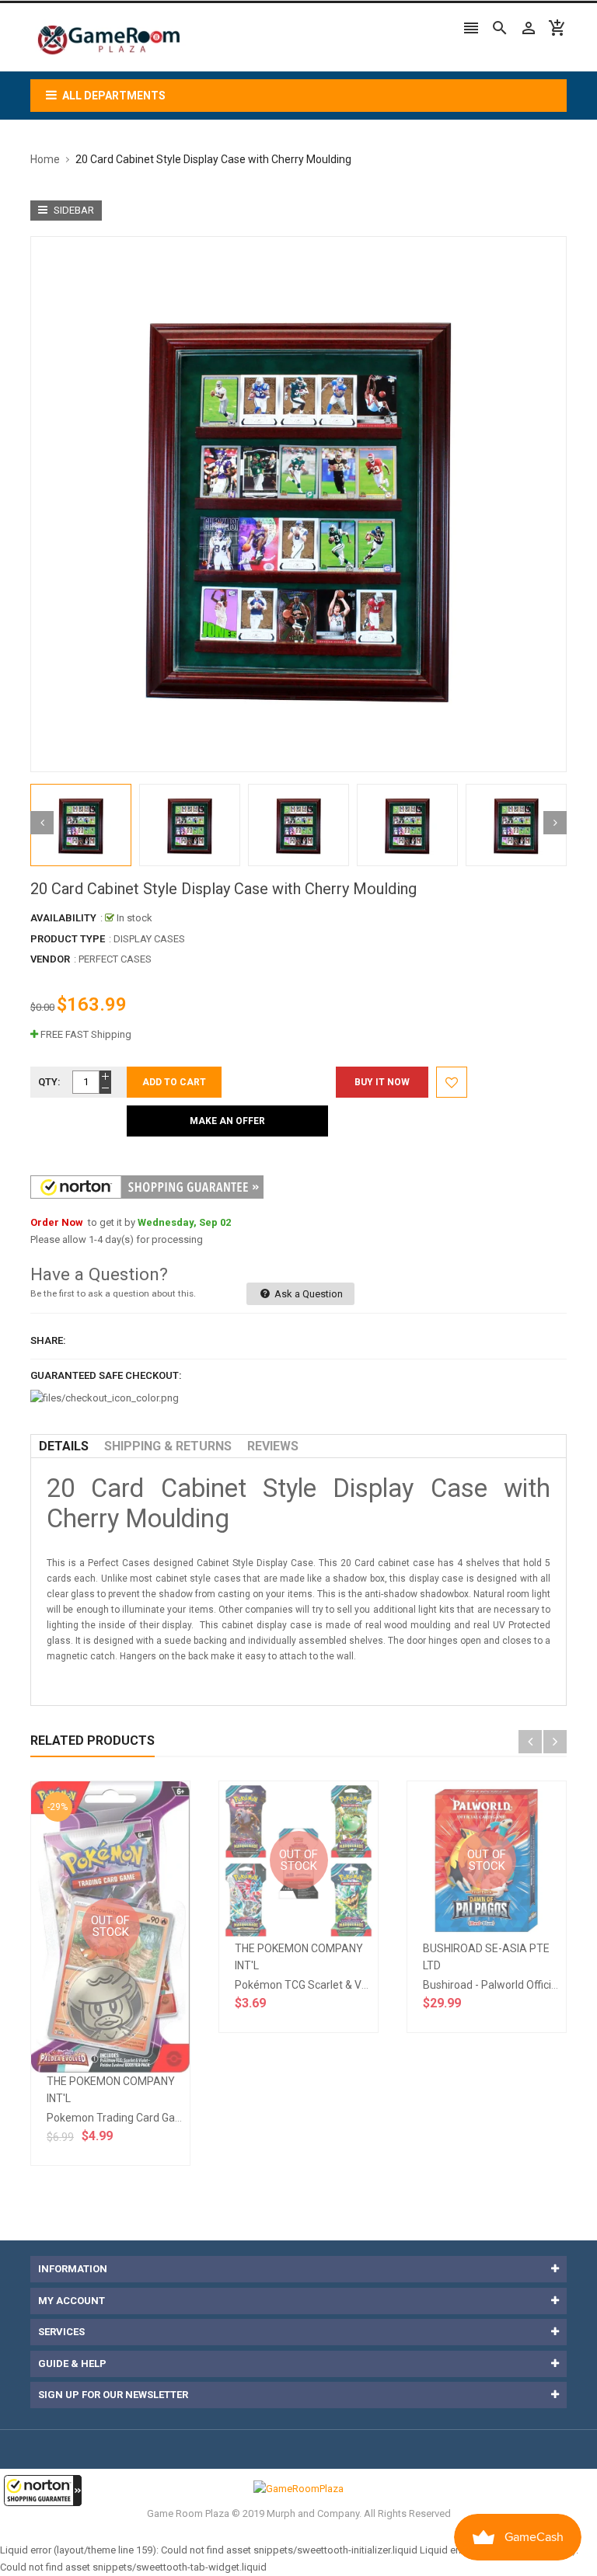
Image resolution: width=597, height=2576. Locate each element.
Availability (63, 918)
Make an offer (227, 1121)
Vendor (50, 959)
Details (64, 1446)
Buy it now (382, 1082)
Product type (68, 939)
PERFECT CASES (115, 959)
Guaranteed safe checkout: (106, 1375)
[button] (43, 2491)
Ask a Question (307, 1294)
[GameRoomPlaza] (298, 2489)
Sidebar (73, 210)
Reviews (273, 1446)
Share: (48, 1340)
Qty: (49, 1082)
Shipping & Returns (168, 1446)
